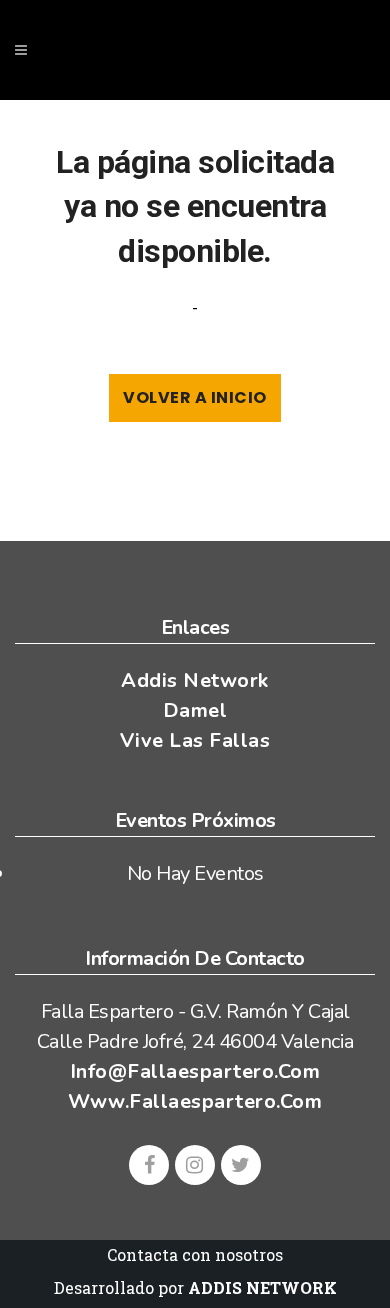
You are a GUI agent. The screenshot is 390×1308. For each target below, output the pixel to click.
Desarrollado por (195, 1287)
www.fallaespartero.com (195, 1101)
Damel (195, 710)
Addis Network (195, 680)
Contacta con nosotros (195, 1254)
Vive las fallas (195, 740)
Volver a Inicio (195, 397)
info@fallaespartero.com (195, 1071)
